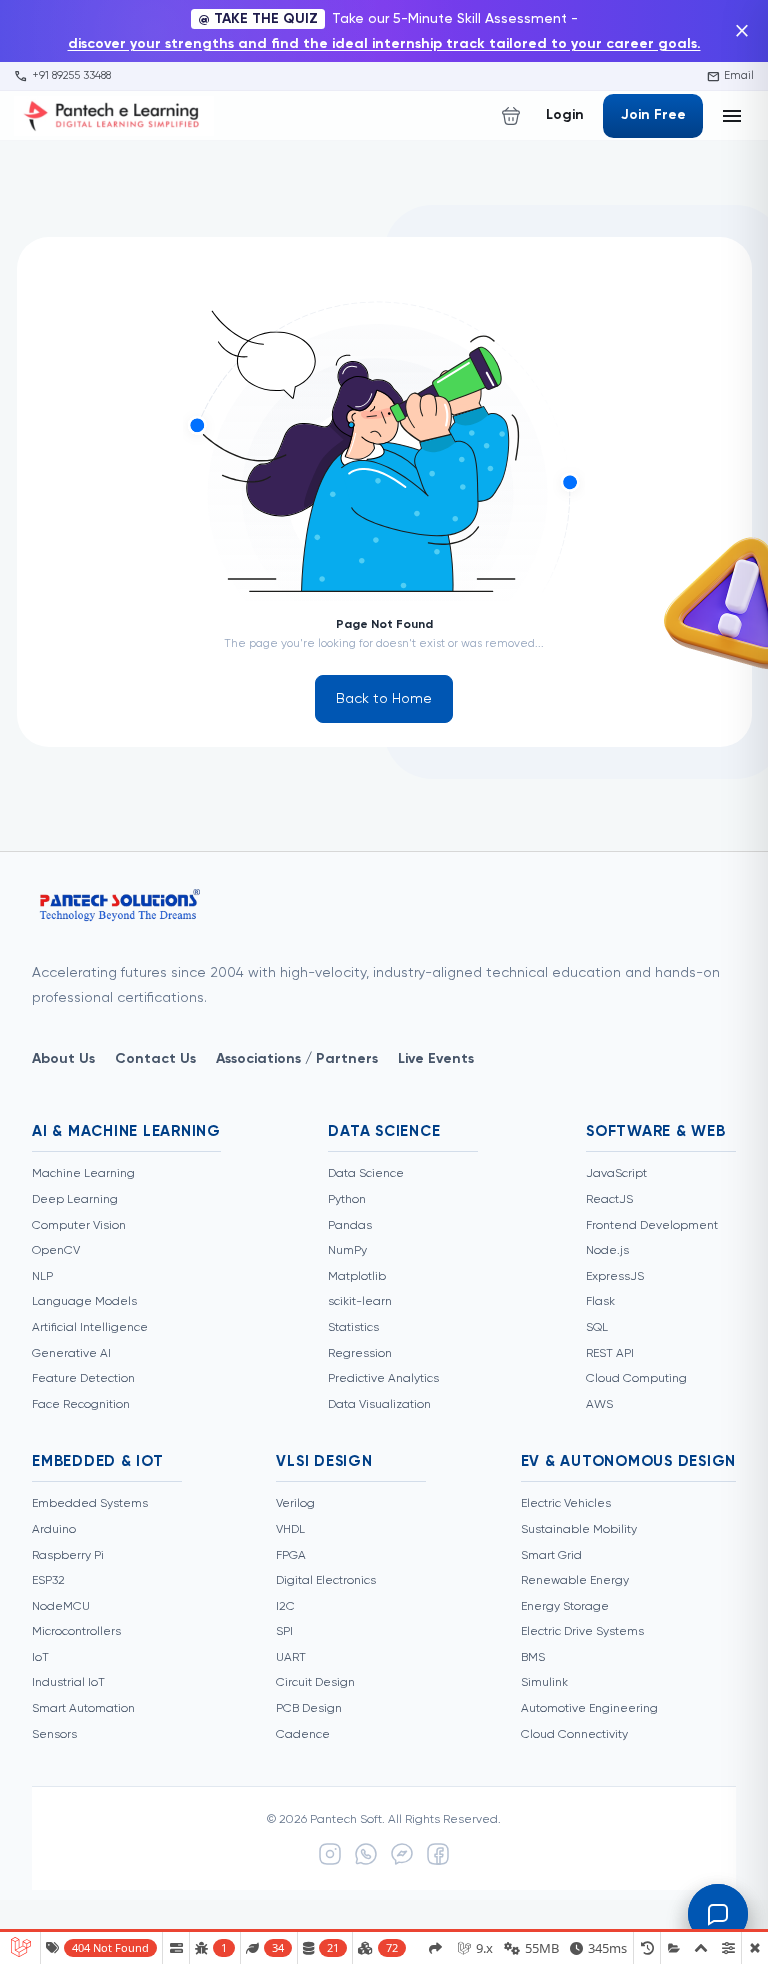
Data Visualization (379, 1405)
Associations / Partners (297, 1059)
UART (291, 1658)
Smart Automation (83, 1709)
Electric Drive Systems (582, 1632)
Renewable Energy (575, 1581)
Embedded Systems (90, 1504)
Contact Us (155, 1059)
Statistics (353, 1328)
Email (731, 76)
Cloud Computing (636, 1379)
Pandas (350, 1226)
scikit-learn (360, 1302)
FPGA (291, 1556)
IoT (40, 1658)
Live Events (436, 1059)
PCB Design (309, 1709)
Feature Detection (83, 1379)
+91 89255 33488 (62, 76)
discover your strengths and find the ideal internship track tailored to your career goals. (384, 44)
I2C (285, 1607)
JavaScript (616, 1174)
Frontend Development (652, 1226)
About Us (63, 1059)
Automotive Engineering (589, 1709)
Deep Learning (75, 1200)
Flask (600, 1302)
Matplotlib (357, 1277)
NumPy (347, 1251)
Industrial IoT (68, 1683)
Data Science (366, 1174)
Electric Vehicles (566, 1504)
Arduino (54, 1530)
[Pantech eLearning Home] (114, 116)
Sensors (54, 1735)
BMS (533, 1658)
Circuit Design (315, 1683)
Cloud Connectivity (574, 1735)
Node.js (607, 1251)
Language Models (84, 1302)
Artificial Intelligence (90, 1328)
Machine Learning (83, 1174)
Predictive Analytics (383, 1379)
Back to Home (384, 699)
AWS (599, 1405)
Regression (360, 1354)
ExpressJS (615, 1277)
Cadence (303, 1735)
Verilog (295, 1504)
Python (347, 1200)
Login (565, 115)
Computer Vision (79, 1226)
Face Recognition (81, 1405)
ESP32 (48, 1581)
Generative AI (71, 1354)
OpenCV (56, 1251)
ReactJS (609, 1200)
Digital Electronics (326, 1581)
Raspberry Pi (68, 1556)
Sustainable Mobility (579, 1530)
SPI (284, 1632)
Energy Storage (565, 1607)
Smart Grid (551, 1556)
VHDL (290, 1530)
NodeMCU (61, 1607)
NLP (42, 1277)
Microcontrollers (76, 1632)
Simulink (544, 1683)
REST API (610, 1354)
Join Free (653, 115)
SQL (597, 1328)
